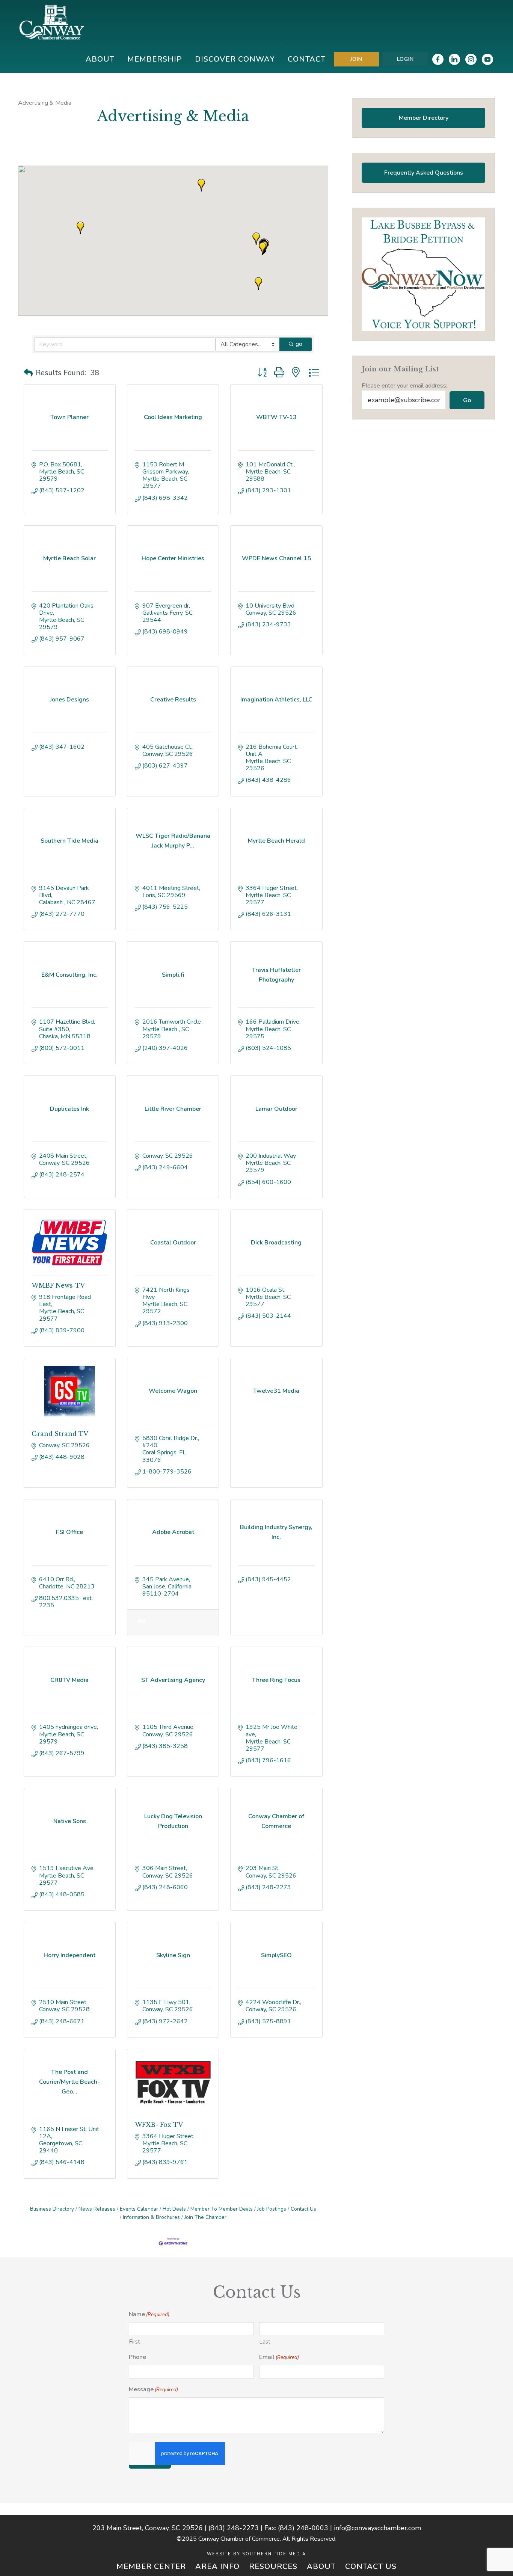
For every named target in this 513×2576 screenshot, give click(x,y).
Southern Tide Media (274, 2554)
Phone (137, 2357)
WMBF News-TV (58, 1285)
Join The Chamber (205, 2217)
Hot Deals (174, 2209)
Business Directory (52, 2209)
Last (265, 2342)
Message (153, 2389)
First (134, 2342)
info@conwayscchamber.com (377, 2528)
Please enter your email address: (404, 386)
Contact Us (303, 2209)
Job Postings (272, 2209)
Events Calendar (139, 2209)
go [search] (299, 344)
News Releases (97, 2209)
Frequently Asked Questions (424, 173)
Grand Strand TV (60, 1434)
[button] (256, 239)
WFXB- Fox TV (159, 2125)
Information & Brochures (151, 2217)
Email (279, 2357)
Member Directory (424, 118)
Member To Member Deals (222, 2209)
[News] (141, 1626)
